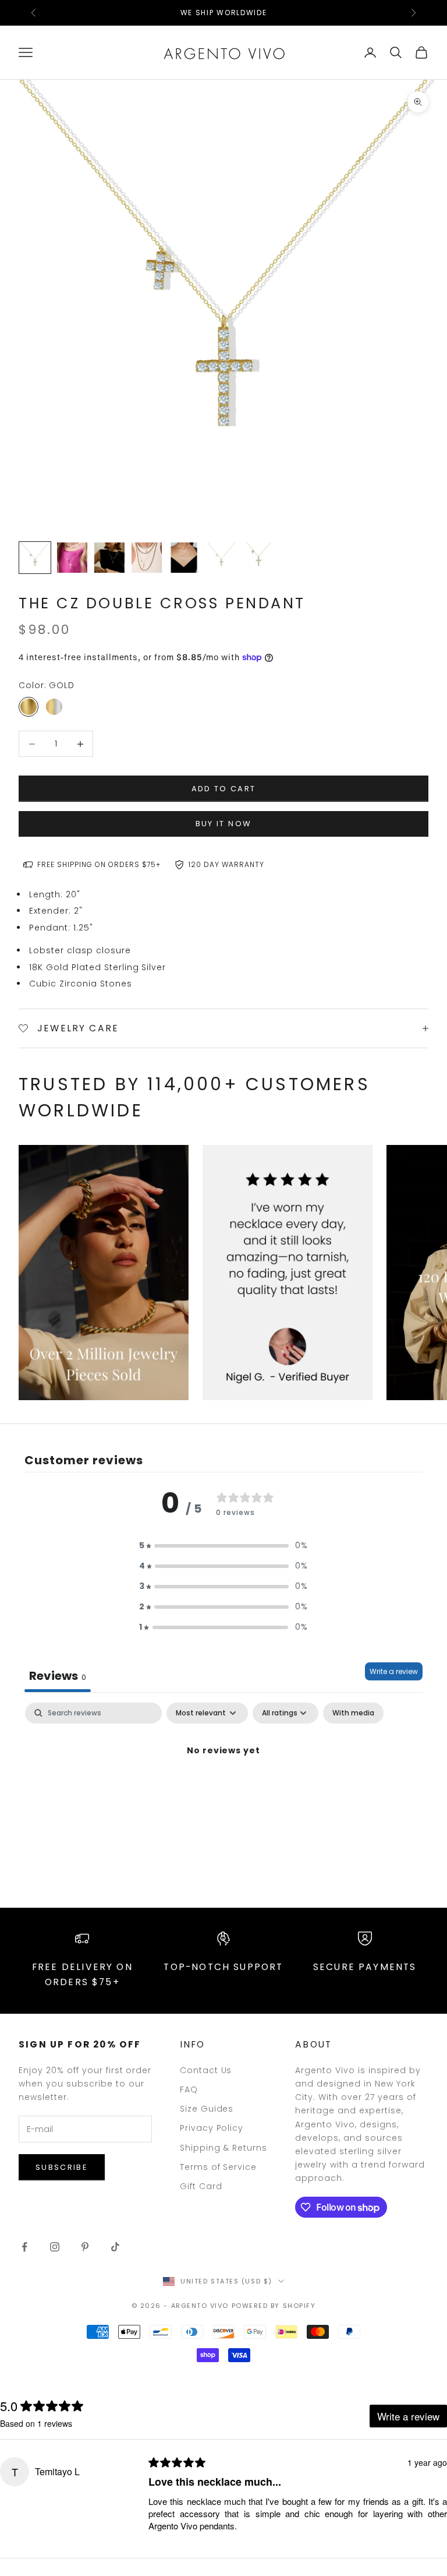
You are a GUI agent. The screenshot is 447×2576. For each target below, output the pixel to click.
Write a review (394, 1671)
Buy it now (223, 824)
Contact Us (206, 2070)
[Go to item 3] (109, 558)
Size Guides (207, 2109)
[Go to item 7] (258, 558)
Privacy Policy (212, 2128)
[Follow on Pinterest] (85, 2247)
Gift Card (201, 2186)
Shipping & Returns (224, 2148)
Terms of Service (219, 2167)
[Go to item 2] (72, 558)
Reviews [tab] (58, 1676)
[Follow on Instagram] (55, 2247)
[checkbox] (353, 1713)
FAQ (189, 2089)
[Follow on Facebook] (24, 2247)
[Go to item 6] (221, 558)
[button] (223, 1546)
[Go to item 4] (147, 558)
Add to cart (224, 789)
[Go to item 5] (184, 558)
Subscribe (62, 2167)
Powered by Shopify (274, 2306)
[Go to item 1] (35, 558)
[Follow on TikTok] (115, 2247)
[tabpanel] (223, 1790)
